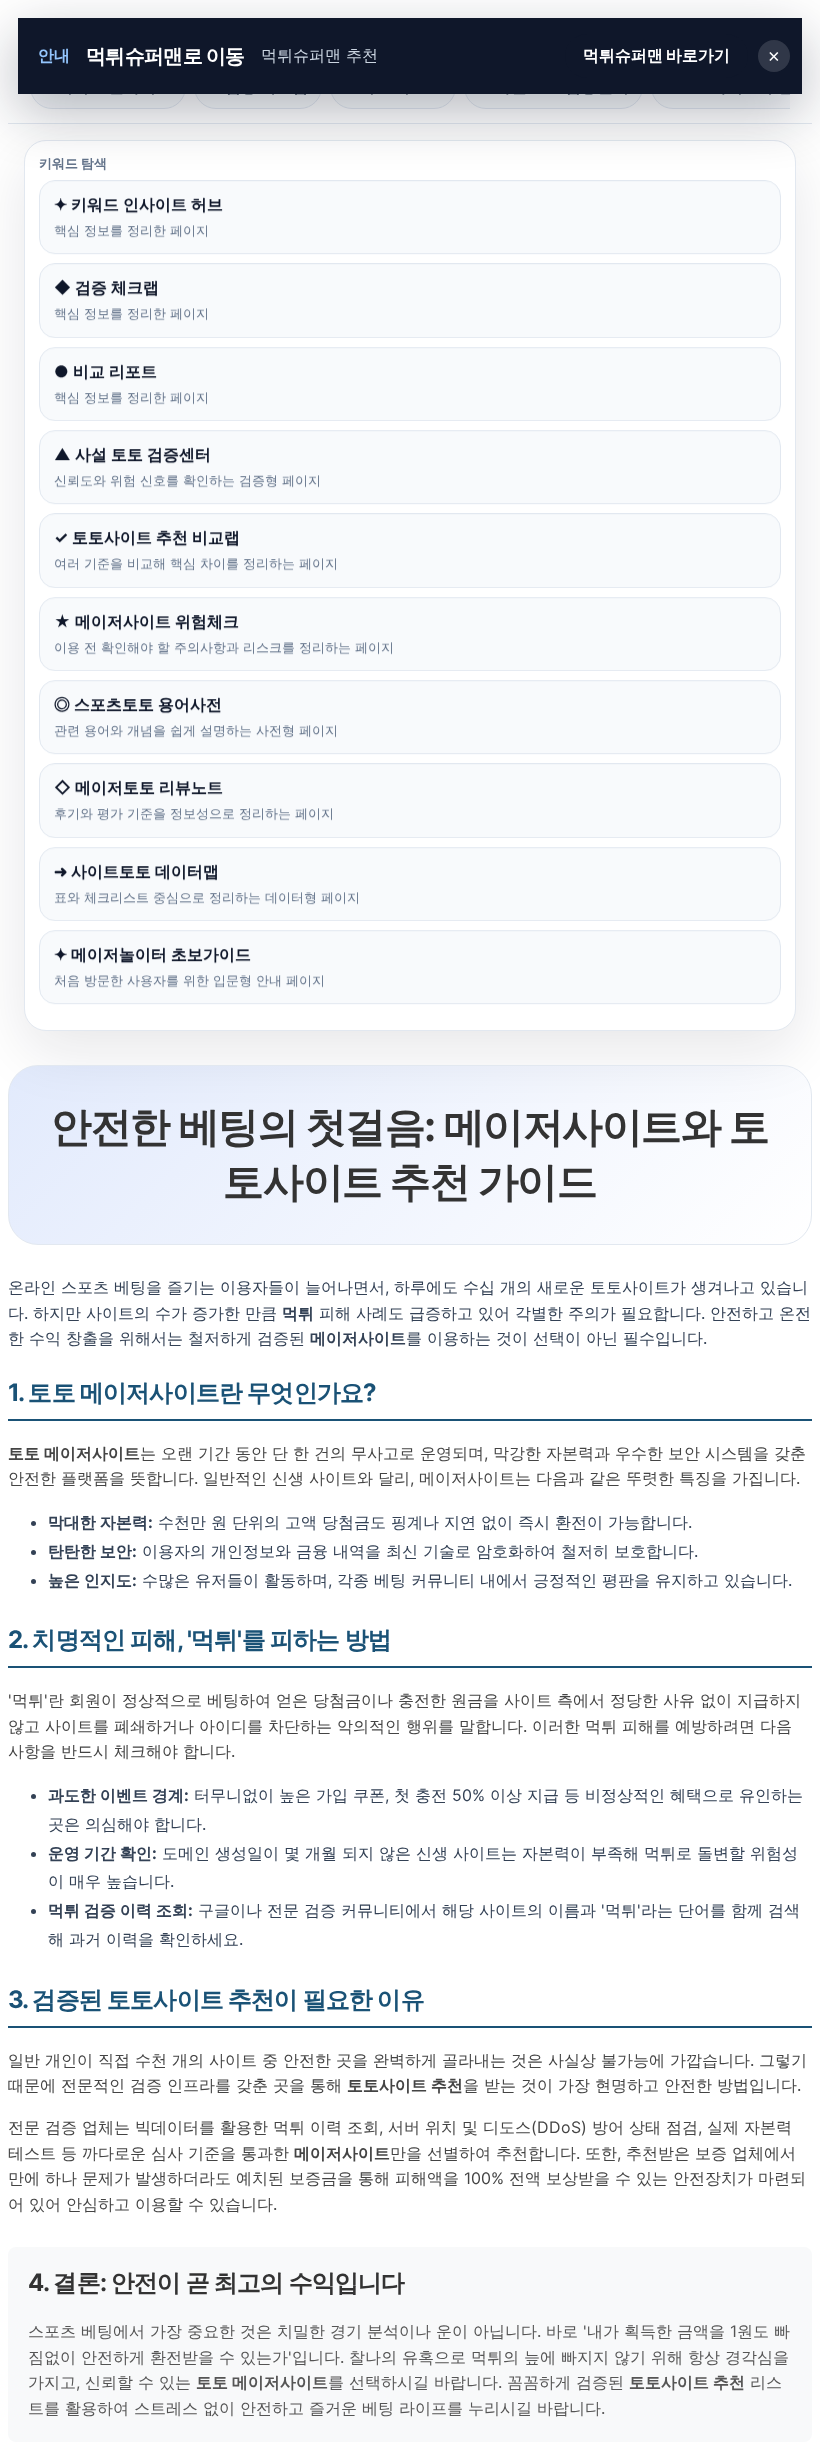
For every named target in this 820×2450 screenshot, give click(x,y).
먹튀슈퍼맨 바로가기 (656, 55)
